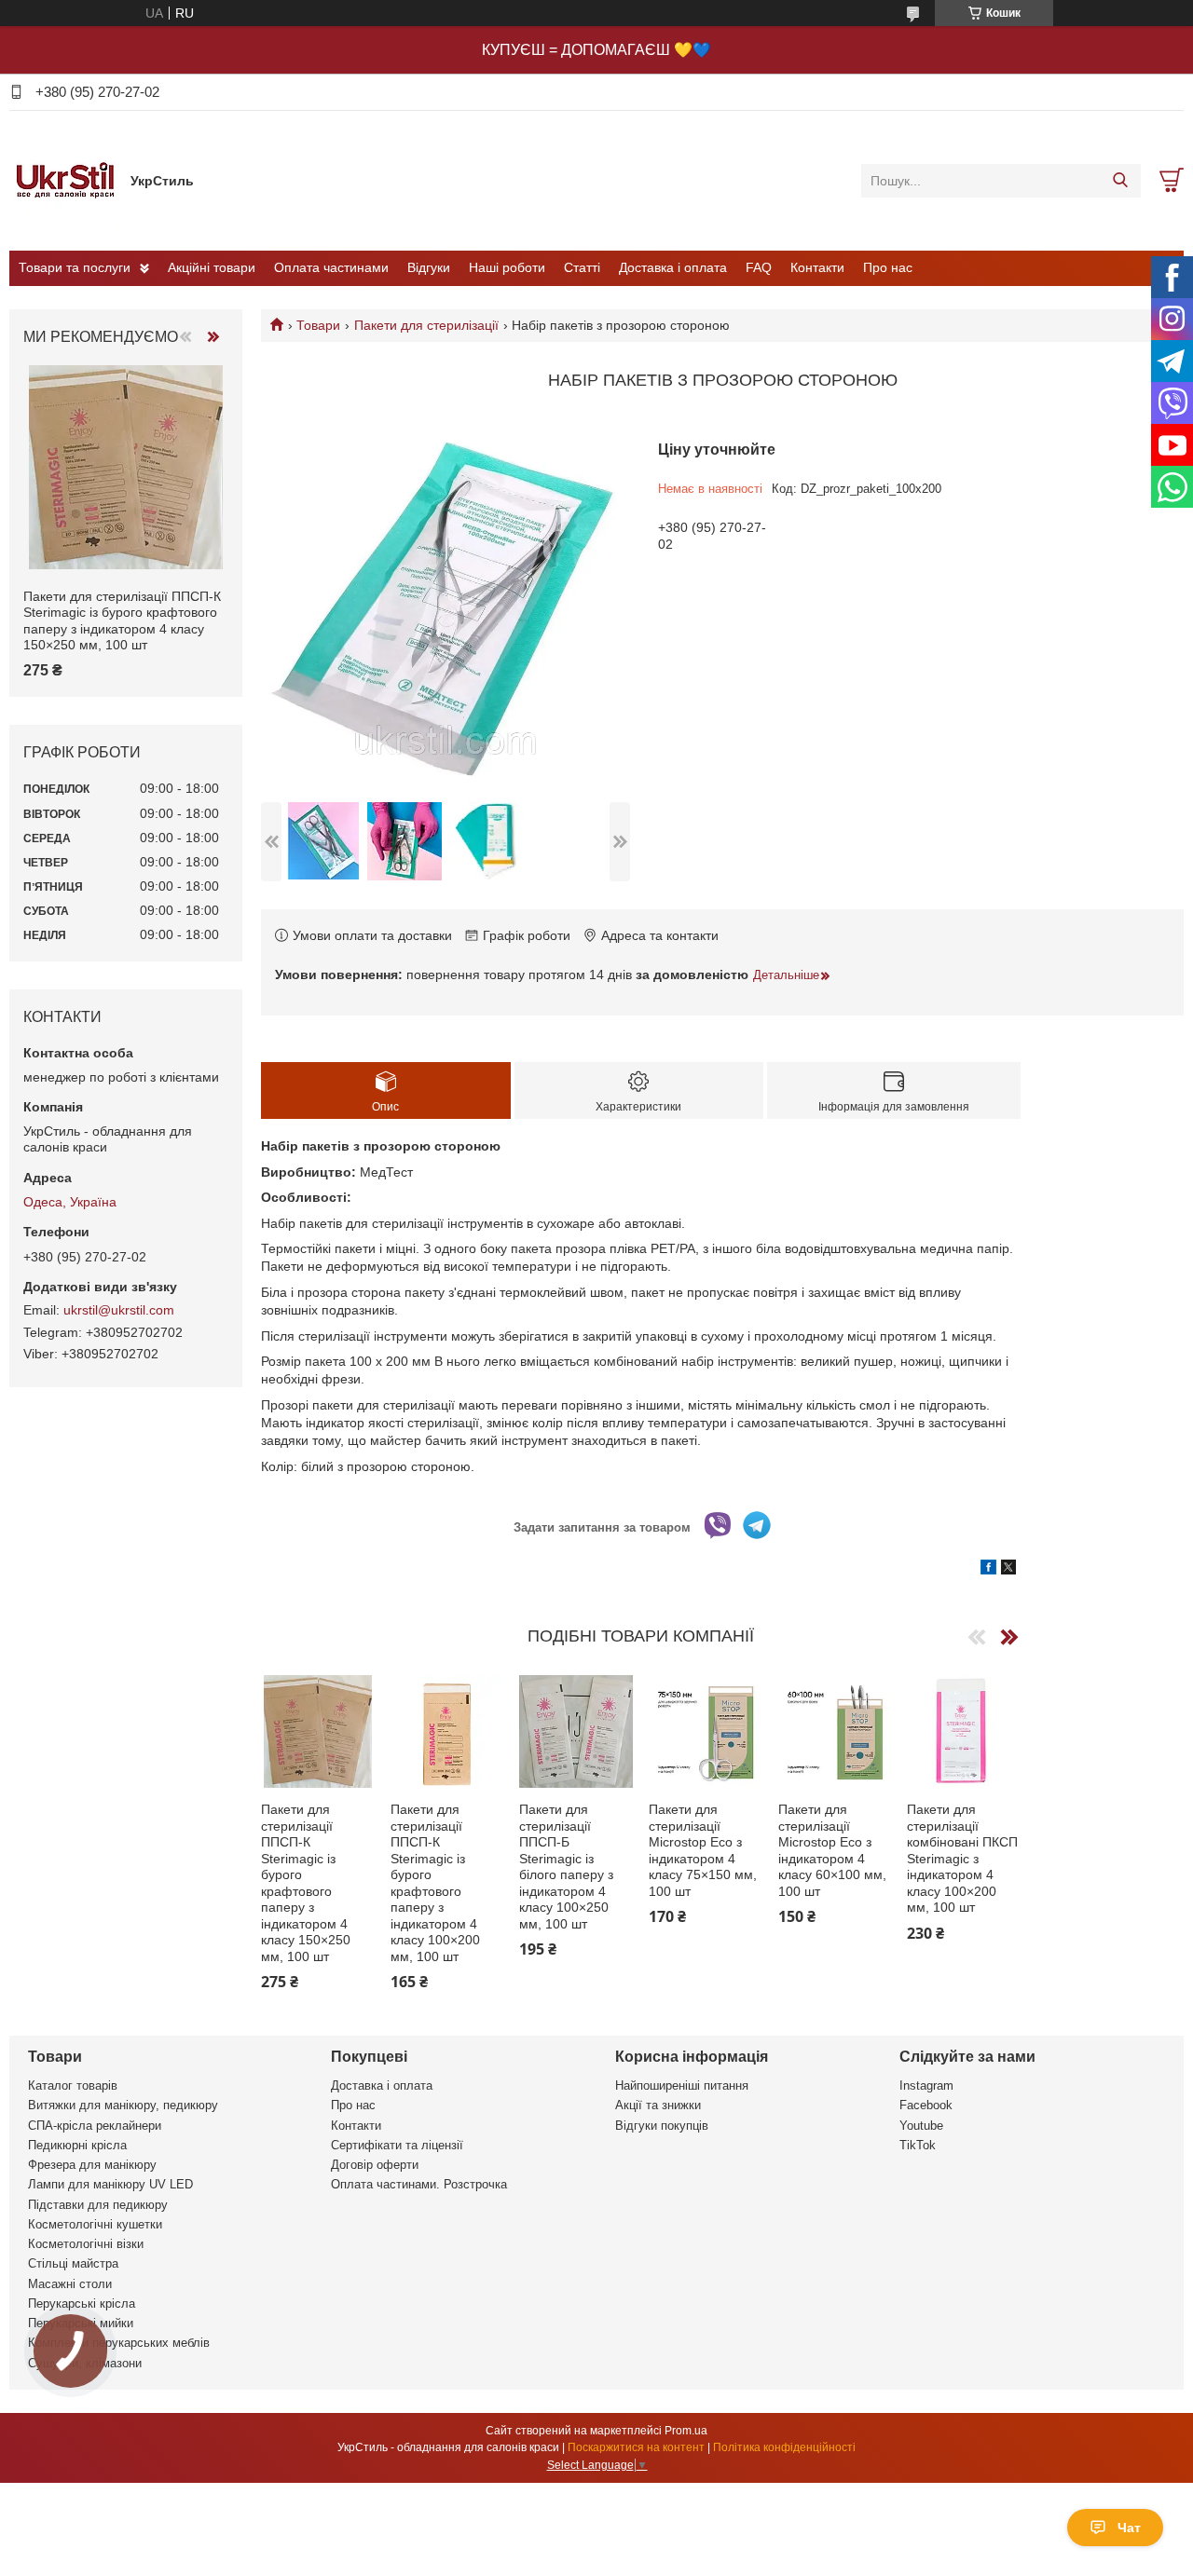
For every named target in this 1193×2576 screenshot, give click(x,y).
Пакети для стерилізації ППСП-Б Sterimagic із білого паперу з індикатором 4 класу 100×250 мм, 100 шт (566, 1867)
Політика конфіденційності (784, 2447)
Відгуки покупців (662, 2126)
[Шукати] (1120, 181)
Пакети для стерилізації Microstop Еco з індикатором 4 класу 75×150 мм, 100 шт (703, 1850)
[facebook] (988, 1570)
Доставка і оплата (673, 267)
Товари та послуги (75, 267)
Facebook (926, 2105)
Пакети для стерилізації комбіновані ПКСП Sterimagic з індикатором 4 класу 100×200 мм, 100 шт (962, 1858)
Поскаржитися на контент (636, 2447)
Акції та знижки (658, 2105)
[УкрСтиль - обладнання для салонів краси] (65, 180)
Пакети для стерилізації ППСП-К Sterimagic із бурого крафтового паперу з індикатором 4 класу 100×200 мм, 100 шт (435, 1883)
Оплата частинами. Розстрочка (419, 2184)
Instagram (926, 2085)
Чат (1129, 2528)
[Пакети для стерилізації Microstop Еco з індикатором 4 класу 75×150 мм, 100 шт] (706, 1732)
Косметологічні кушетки (95, 2224)
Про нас (888, 267)
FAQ (759, 267)
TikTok (918, 2145)
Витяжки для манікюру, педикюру (123, 2105)
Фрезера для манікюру (92, 2165)
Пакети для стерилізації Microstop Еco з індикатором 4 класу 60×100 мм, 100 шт (832, 1850)
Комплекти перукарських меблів (119, 2343)
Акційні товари (212, 267)
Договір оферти (375, 2165)
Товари (318, 325)
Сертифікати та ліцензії (397, 2145)
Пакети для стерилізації (426, 325)
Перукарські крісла (82, 2303)
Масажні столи (70, 2284)
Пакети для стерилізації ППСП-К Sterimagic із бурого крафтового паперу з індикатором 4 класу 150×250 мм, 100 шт (306, 1883)
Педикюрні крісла (77, 2145)
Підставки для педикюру (98, 2205)
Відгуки (429, 267)
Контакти (817, 267)
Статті (582, 267)
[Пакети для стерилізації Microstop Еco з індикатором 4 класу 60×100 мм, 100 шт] (835, 1732)
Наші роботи (507, 267)
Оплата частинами (331, 267)
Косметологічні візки (86, 2244)
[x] (1008, 1570)
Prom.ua (686, 2431)
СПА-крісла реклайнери (95, 2126)
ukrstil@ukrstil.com (119, 1310)
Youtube (921, 2126)
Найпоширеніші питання (682, 2085)
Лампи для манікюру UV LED (110, 2184)
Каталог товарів (73, 2085)
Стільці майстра (73, 2263)
